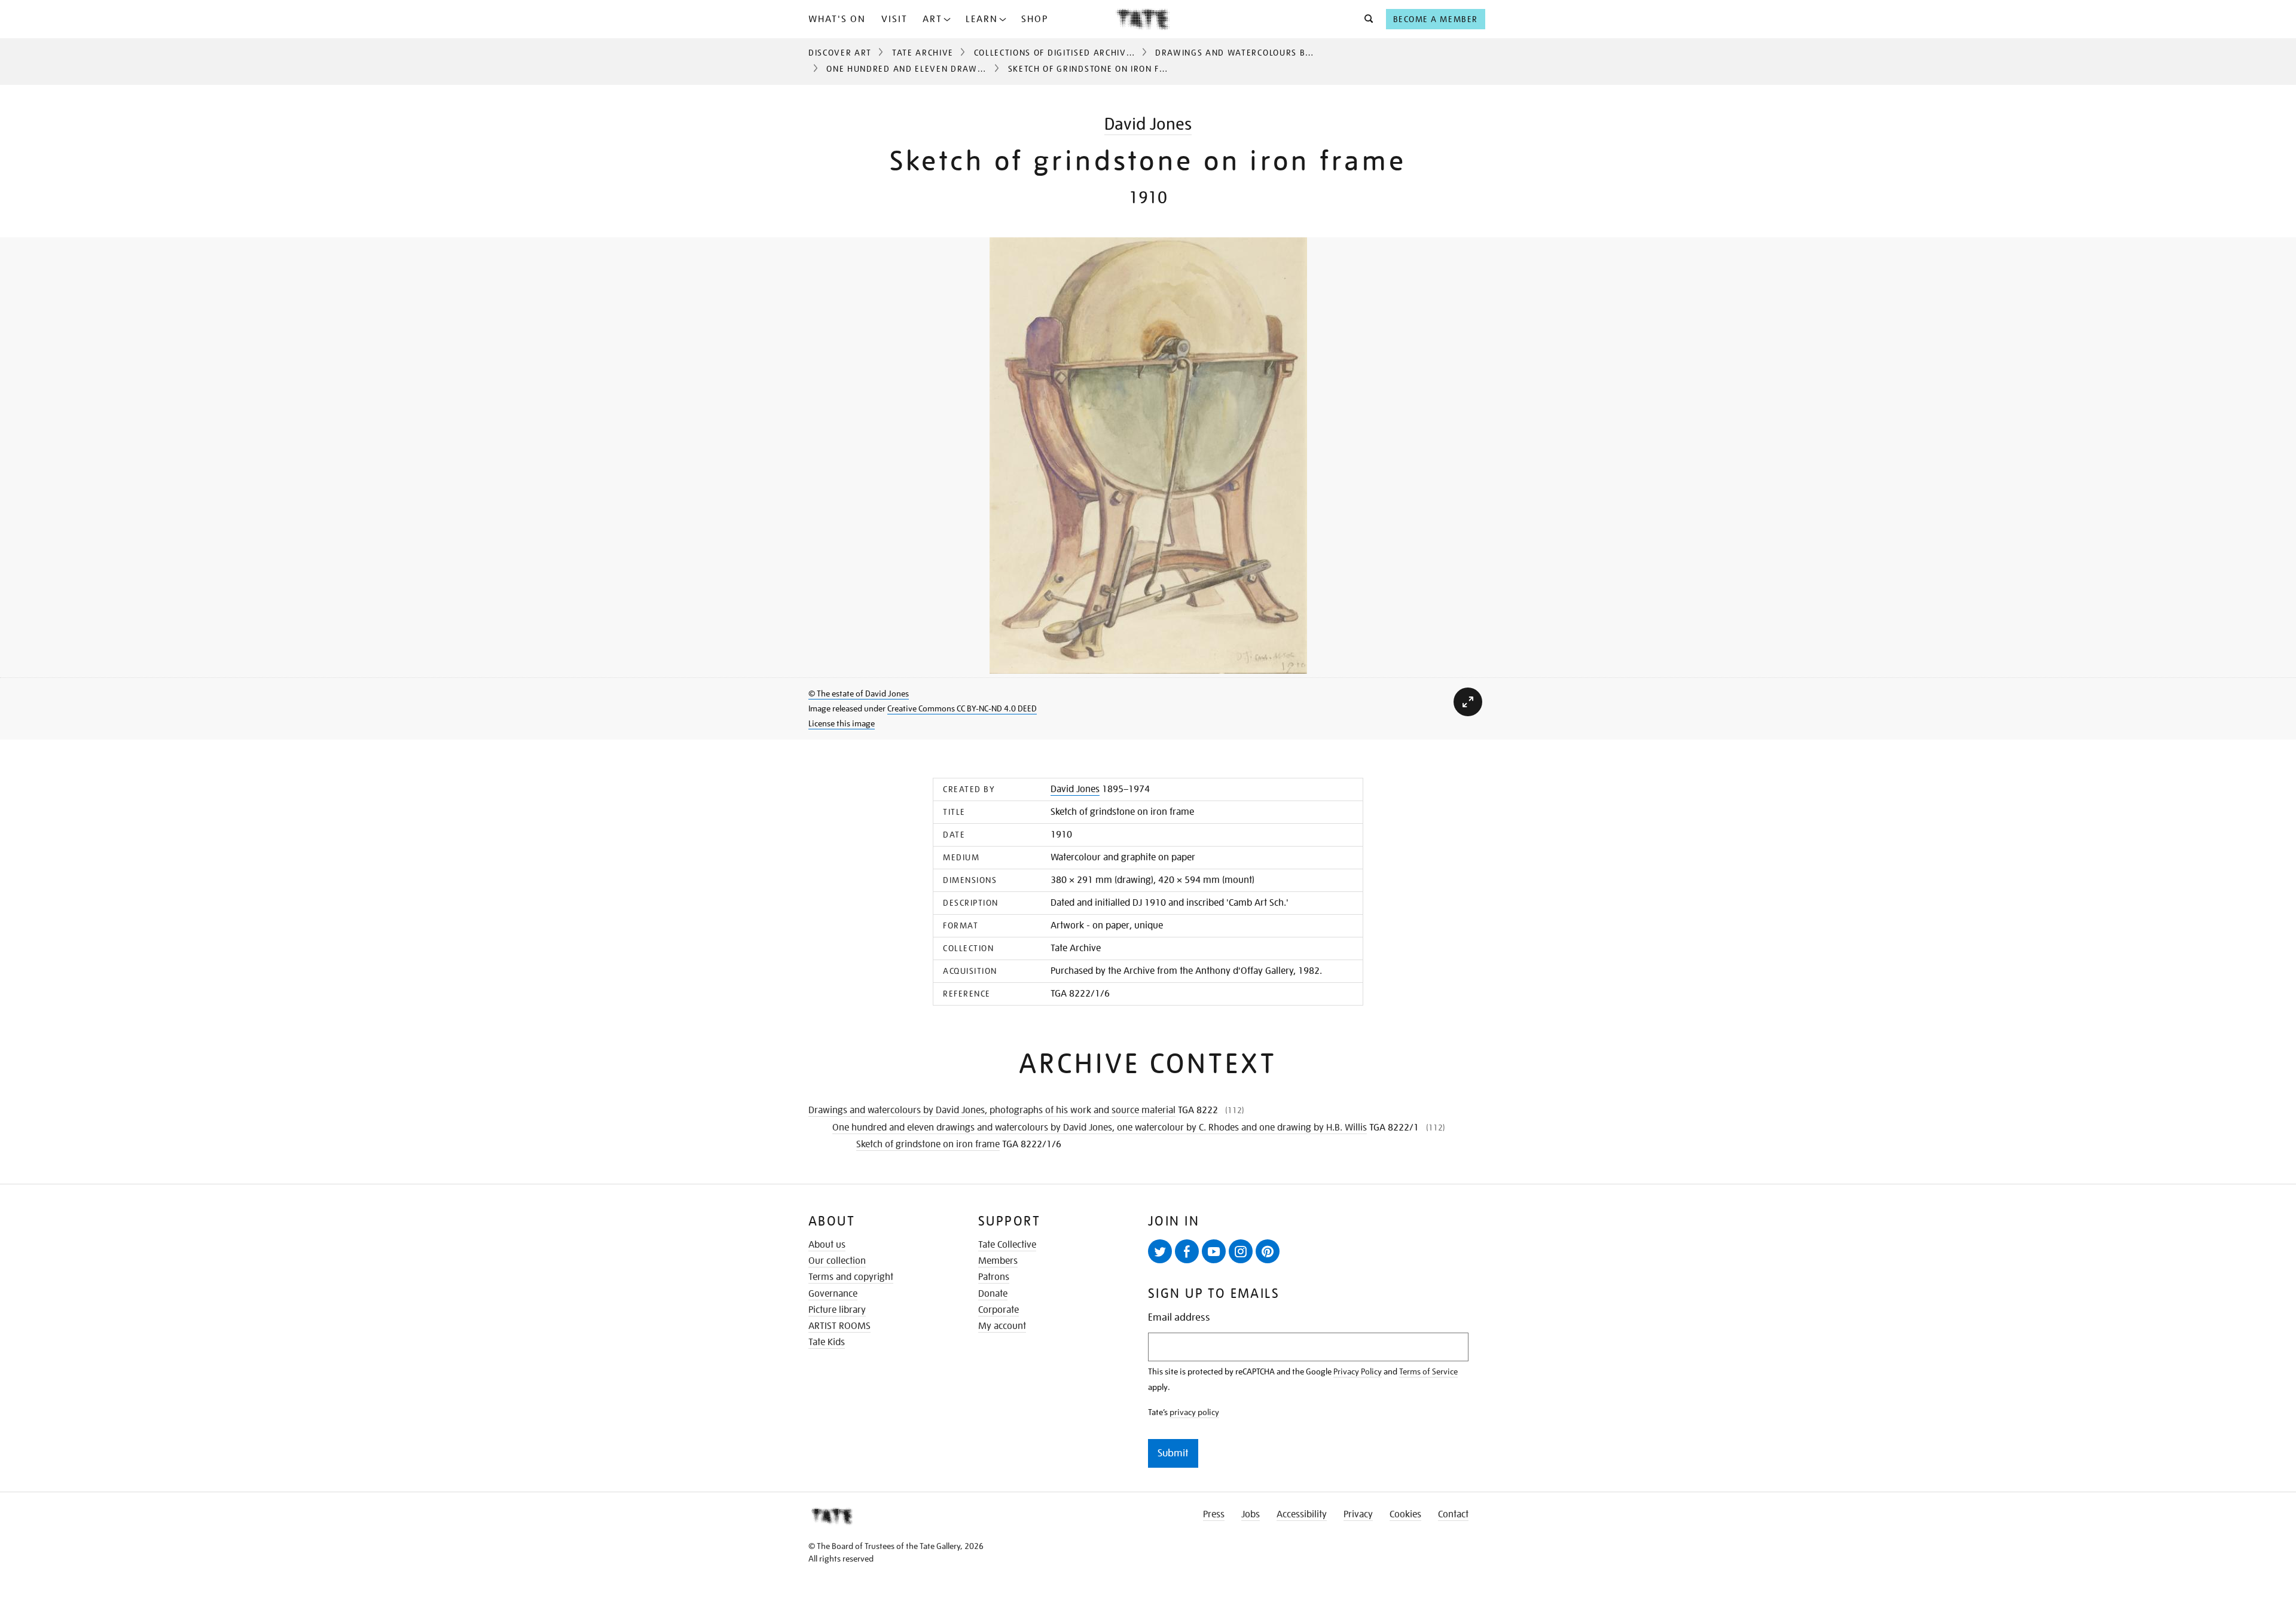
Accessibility (1302, 1514)
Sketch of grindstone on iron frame (928, 1144)
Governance (833, 1294)
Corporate (999, 1310)
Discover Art (840, 53)
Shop (1035, 19)
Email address (1179, 1317)
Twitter (1160, 1251)
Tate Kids (827, 1342)
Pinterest (1268, 1251)
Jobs (1251, 1514)
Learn (982, 19)
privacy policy (1194, 1412)
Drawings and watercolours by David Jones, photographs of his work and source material (992, 1110)
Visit (894, 19)
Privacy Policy (1358, 1371)
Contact (1453, 1514)
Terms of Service (1428, 1371)
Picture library (837, 1310)
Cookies (1405, 1514)
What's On (837, 19)
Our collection (837, 1261)
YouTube (1214, 1251)
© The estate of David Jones (859, 694)
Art (932, 19)
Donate (993, 1294)
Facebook (1187, 1251)
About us (827, 1245)
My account (1002, 1326)
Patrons (994, 1277)
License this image (842, 723)
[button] (1365, 19)
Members (998, 1261)
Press (1214, 1514)
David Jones (1148, 124)
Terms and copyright (851, 1277)
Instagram (1241, 1251)
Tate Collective (1007, 1245)
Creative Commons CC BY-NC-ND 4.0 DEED (962, 708)
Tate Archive (923, 53)
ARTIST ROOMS (839, 1326)
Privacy (1358, 1514)
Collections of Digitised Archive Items (1068, 53)
